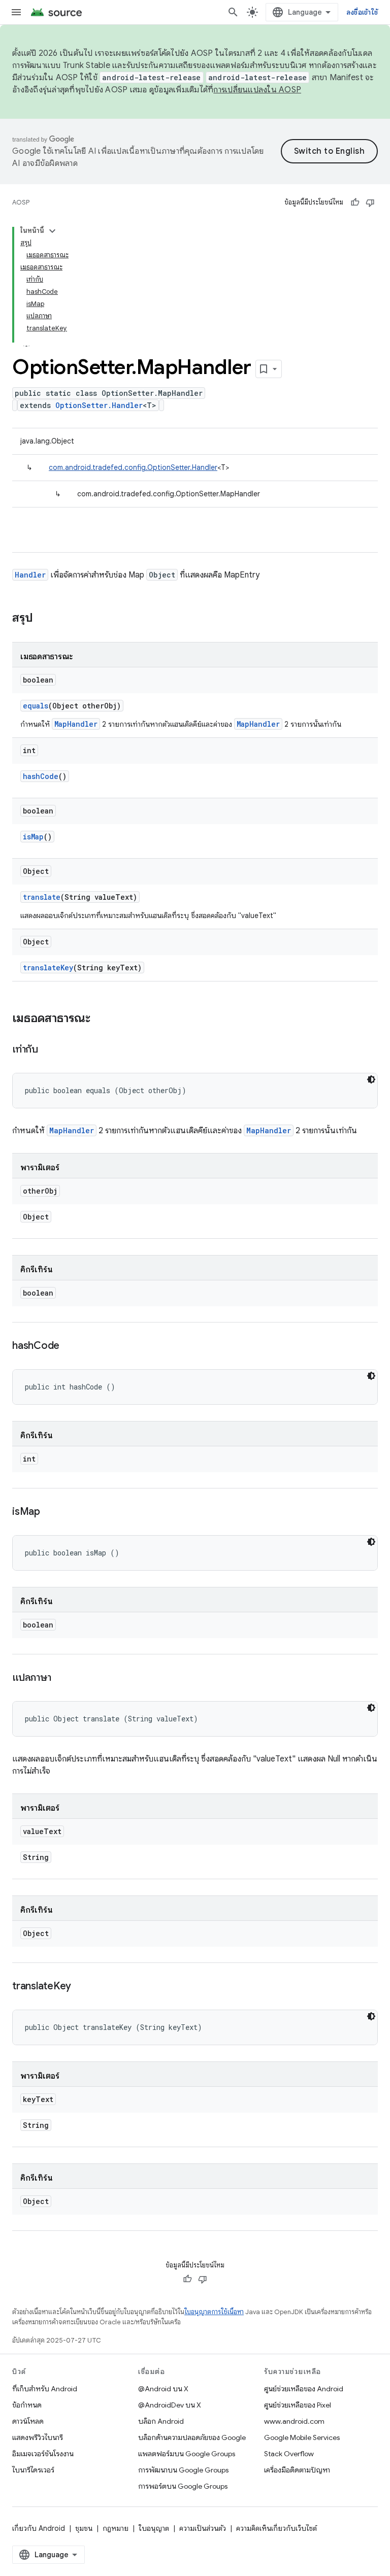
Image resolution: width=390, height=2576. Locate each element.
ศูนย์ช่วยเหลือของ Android (304, 2389)
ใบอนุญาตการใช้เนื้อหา (214, 2312)
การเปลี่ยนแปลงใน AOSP (257, 90)
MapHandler (76, 724)
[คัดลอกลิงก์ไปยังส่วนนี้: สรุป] (43, 619)
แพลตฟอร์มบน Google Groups (187, 2454)
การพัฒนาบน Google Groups (183, 2470)
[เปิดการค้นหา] (233, 12)
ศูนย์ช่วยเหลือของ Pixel (298, 2405)
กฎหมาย (116, 2528)
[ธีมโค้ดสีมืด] (371, 1079)
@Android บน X (163, 2389)
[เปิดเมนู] (16, 12)
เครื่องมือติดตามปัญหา (297, 2470)
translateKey (48, 968)
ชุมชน (84, 2528)
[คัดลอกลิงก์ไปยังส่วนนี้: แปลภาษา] (61, 1678)
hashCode (41, 776)
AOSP (21, 202)
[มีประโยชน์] (355, 202)
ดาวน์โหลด (28, 2421)
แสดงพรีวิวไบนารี (38, 2437)
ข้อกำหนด (27, 2405)
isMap (33, 837)
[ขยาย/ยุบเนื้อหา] (52, 231)
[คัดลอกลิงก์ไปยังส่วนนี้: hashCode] (70, 1346)
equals (36, 706)
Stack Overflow (289, 2454)
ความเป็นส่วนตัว (203, 2528)
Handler (30, 575)
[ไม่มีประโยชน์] (370, 202)
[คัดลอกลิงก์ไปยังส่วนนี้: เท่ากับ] (48, 1050)
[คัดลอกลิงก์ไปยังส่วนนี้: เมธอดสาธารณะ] (101, 1019)
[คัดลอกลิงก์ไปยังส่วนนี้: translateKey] (81, 1987)
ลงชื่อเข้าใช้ (362, 12)
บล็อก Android (161, 2421)
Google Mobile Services (302, 2437)
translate (42, 897)
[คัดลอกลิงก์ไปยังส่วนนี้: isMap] (50, 1512)
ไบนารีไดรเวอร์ (33, 2470)
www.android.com (294, 2421)
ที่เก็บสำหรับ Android (45, 2389)
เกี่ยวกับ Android (39, 2528)
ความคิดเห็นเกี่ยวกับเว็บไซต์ (277, 2528)
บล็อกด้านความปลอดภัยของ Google (192, 2437)
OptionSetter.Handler (99, 405)
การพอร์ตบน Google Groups (183, 2486)
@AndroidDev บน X (170, 2405)
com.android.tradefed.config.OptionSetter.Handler (133, 467)
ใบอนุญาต (154, 2528)
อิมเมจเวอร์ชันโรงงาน (43, 2454)
